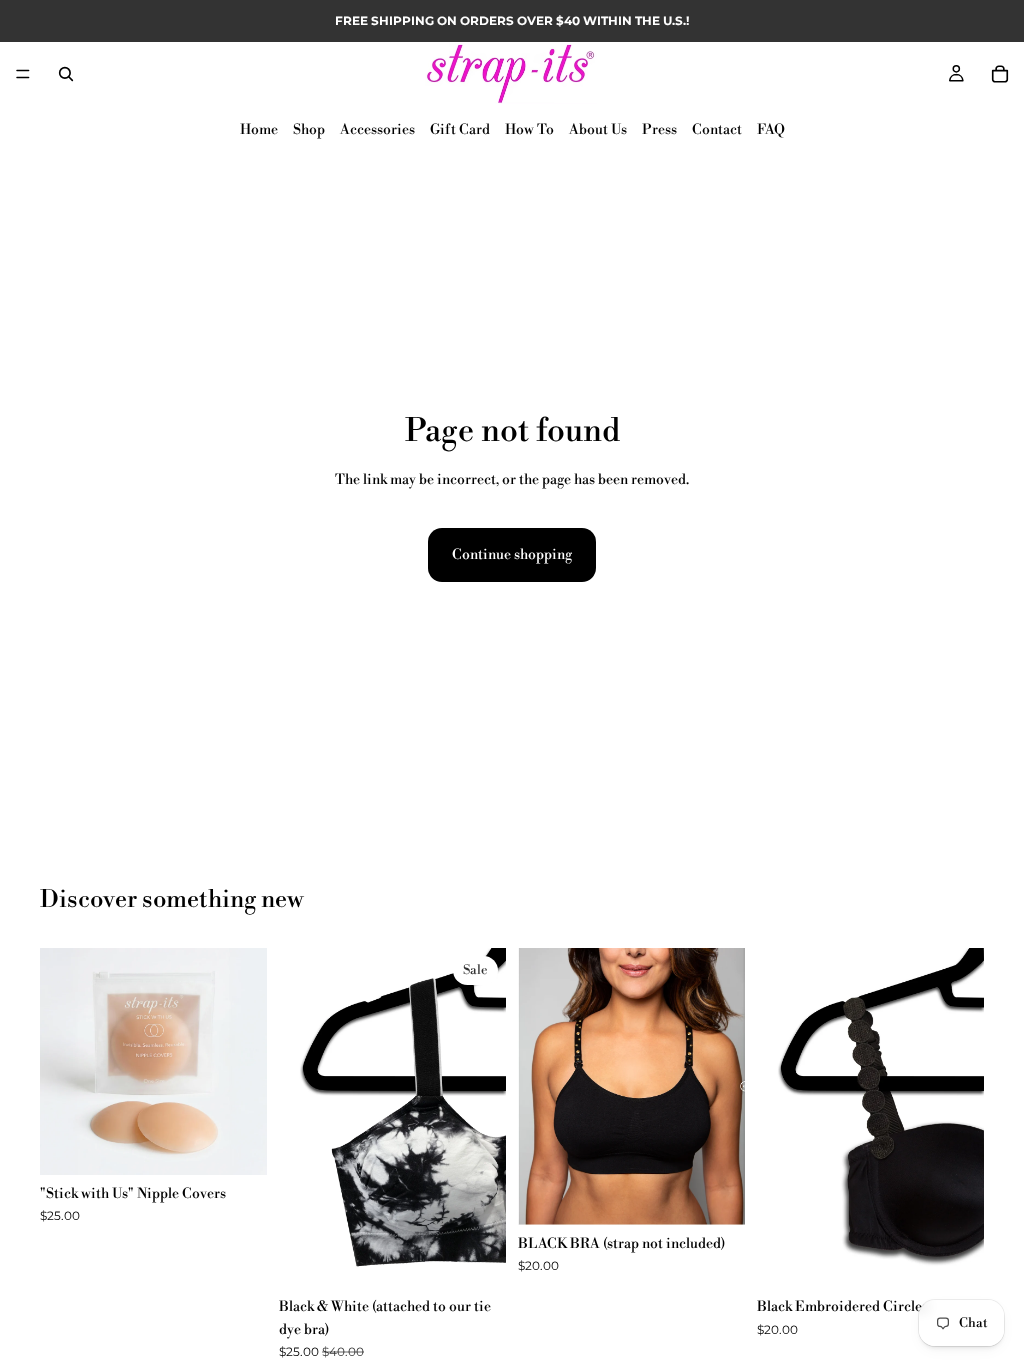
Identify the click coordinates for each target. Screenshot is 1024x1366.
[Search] (66, 74)
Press (659, 130)
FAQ (771, 130)
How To (529, 130)
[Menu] (23, 74)
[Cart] (1000, 74)
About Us (598, 130)
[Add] (236, 1144)
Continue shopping (512, 555)
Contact (717, 130)
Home (259, 130)
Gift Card (460, 130)
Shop (309, 130)
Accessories (377, 130)
